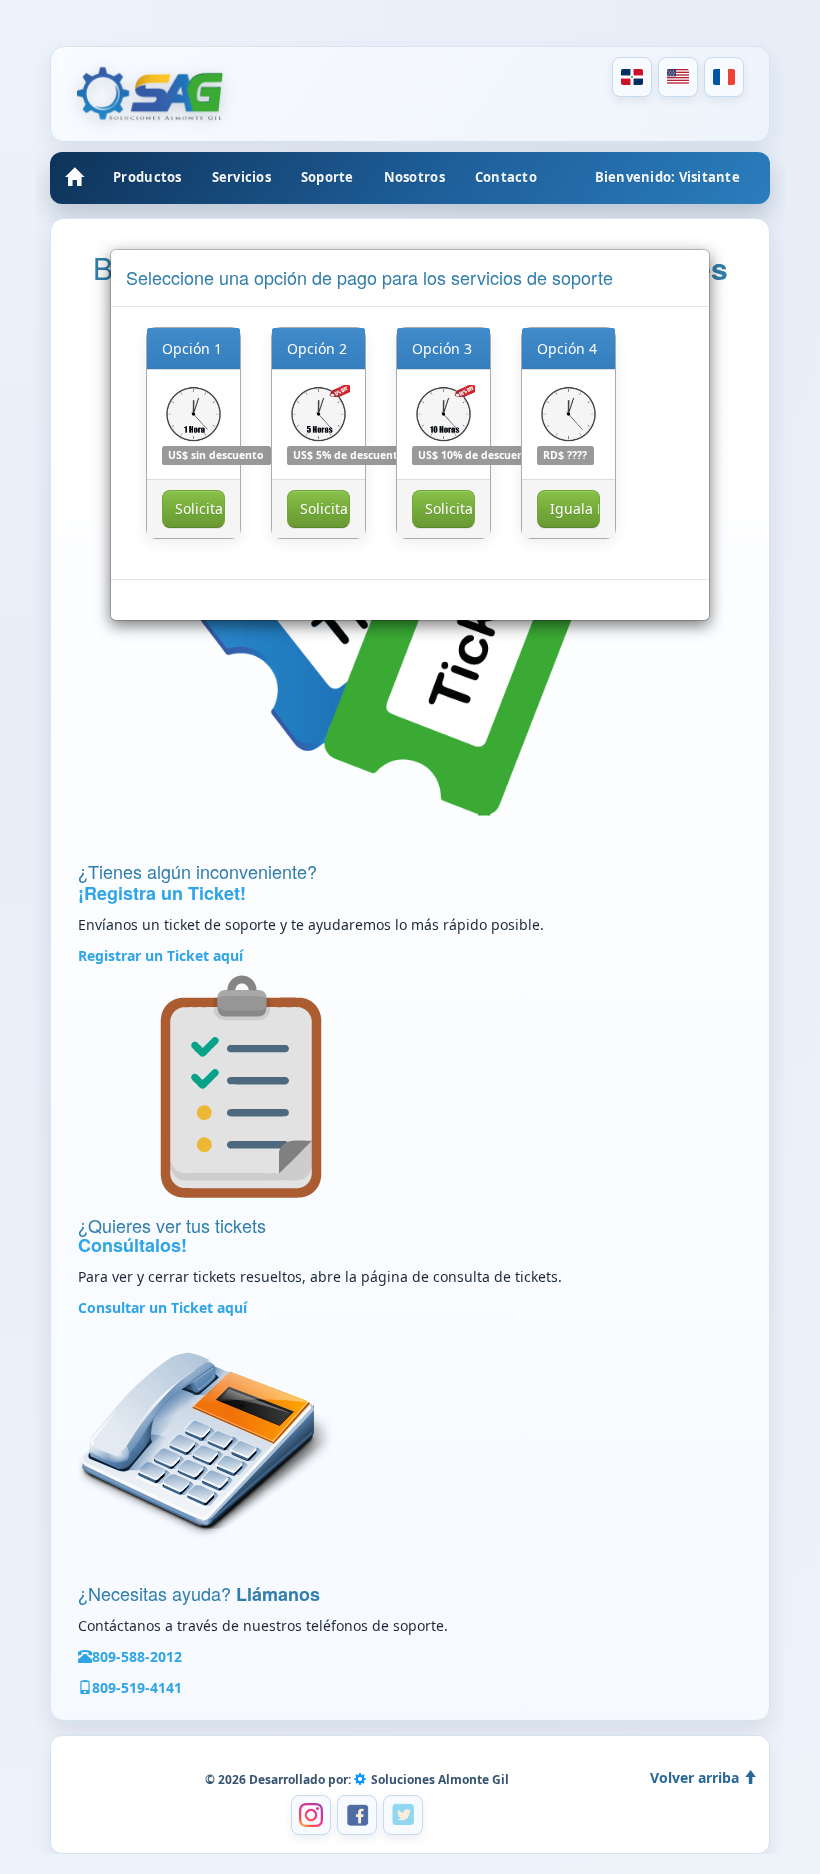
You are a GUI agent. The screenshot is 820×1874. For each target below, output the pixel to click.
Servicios (241, 177)
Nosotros (414, 177)
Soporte (327, 177)
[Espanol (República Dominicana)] (632, 77)
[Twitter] (403, 1815)
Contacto (506, 177)
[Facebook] (357, 1815)
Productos (147, 177)
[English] (678, 77)
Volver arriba (696, 1777)
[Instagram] (311, 1815)
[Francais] (724, 77)
